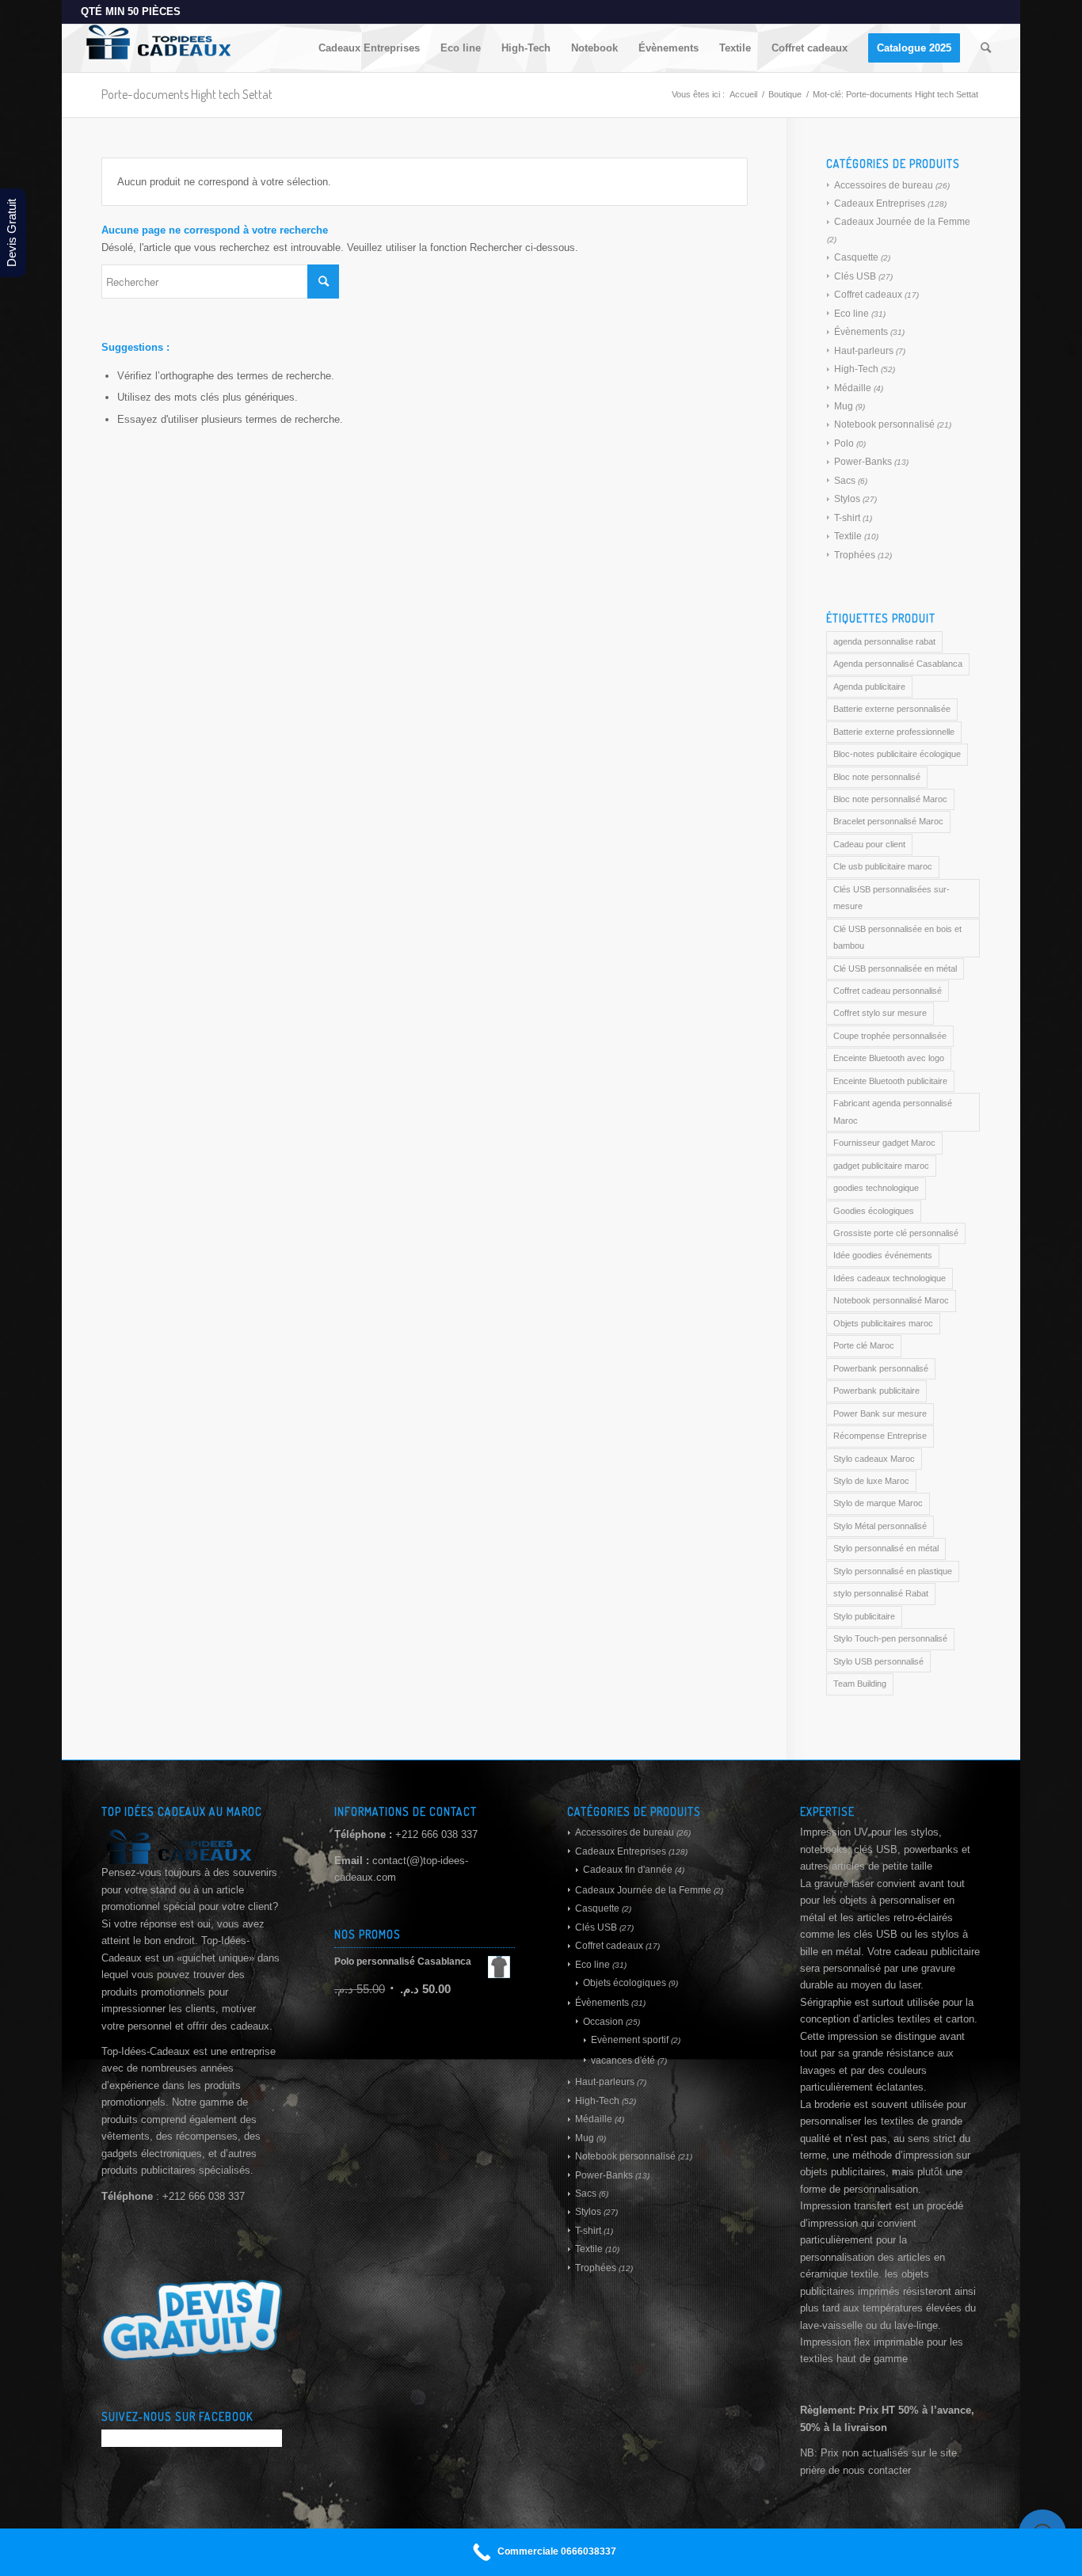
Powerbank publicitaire (876, 1391)
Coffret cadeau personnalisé (888, 991)
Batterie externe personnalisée (892, 709)
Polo (844, 443)
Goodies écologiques (874, 1211)
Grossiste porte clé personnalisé (896, 1233)
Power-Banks (863, 462)
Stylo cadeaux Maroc (874, 1459)
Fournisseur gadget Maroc (884, 1143)
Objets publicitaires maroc (883, 1323)
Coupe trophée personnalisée (890, 1036)
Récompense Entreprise (880, 1436)
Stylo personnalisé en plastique (893, 1571)
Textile (848, 536)
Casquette (856, 257)
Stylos (847, 499)
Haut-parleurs (864, 351)
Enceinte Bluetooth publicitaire (890, 1081)
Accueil (743, 94)
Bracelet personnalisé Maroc (888, 821)
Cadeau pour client (869, 844)
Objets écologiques (625, 1983)
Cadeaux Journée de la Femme (902, 222)
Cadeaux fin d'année (628, 1870)
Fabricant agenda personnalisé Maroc (893, 1111)
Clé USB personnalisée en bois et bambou (897, 937)
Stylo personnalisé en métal (886, 1548)
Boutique (785, 94)
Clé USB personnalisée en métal (895, 968)
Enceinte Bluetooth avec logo (889, 1058)
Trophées (855, 555)
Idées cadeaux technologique (890, 1278)
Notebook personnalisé (884, 424)
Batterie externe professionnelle (894, 732)
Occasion (603, 2022)
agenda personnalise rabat (884, 641)
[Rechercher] (986, 48)
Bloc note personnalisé (877, 777)
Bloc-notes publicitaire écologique (897, 754)
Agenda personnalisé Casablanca (898, 664)
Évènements (861, 332)
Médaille (853, 388)
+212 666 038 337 (436, 1834)
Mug (844, 406)
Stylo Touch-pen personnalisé (890, 1638)
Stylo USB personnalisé (878, 1661)
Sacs (845, 481)
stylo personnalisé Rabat (881, 1593)
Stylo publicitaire (864, 1616)
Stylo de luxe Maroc (871, 1481)
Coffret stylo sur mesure (880, 1013)
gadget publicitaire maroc (881, 1166)
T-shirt (847, 518)
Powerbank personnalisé (881, 1368)
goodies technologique (876, 1188)
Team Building (860, 1684)
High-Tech (856, 369)
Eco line (852, 314)
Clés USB (855, 276)
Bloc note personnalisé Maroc (890, 799)
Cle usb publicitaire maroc (883, 866)
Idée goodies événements (883, 1255)
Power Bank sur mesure (880, 1414)
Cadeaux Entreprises (880, 204)
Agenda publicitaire (869, 687)
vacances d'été (623, 2060)
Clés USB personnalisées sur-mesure (892, 898)
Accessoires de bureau (884, 185)
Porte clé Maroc (864, 1345)
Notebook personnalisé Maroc (891, 1300)
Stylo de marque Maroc (878, 1503)
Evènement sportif (630, 2040)
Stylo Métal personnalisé (880, 1526)
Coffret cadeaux (868, 295)
